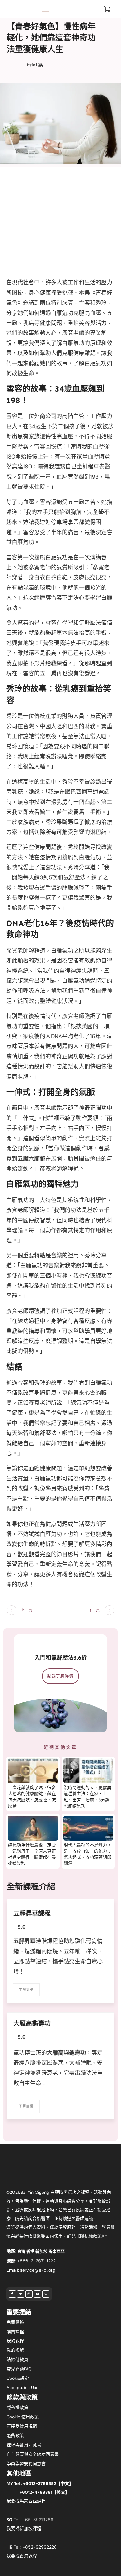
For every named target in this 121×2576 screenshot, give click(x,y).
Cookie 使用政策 (23, 2417)
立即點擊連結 (30, 1961)
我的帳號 (15, 2350)
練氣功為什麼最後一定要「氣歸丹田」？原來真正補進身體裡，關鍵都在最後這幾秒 (32, 1854)
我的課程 (15, 2341)
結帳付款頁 (17, 2360)
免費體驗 (15, 2322)
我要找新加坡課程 (24, 2528)
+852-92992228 (40, 2547)
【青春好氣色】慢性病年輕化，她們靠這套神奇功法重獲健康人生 (51, 38)
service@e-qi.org (38, 2270)
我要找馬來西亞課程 (26, 2501)
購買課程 (15, 2331)
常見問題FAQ (19, 2369)
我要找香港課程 (22, 2556)
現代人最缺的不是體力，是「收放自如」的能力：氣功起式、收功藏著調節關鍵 (87, 1854)
